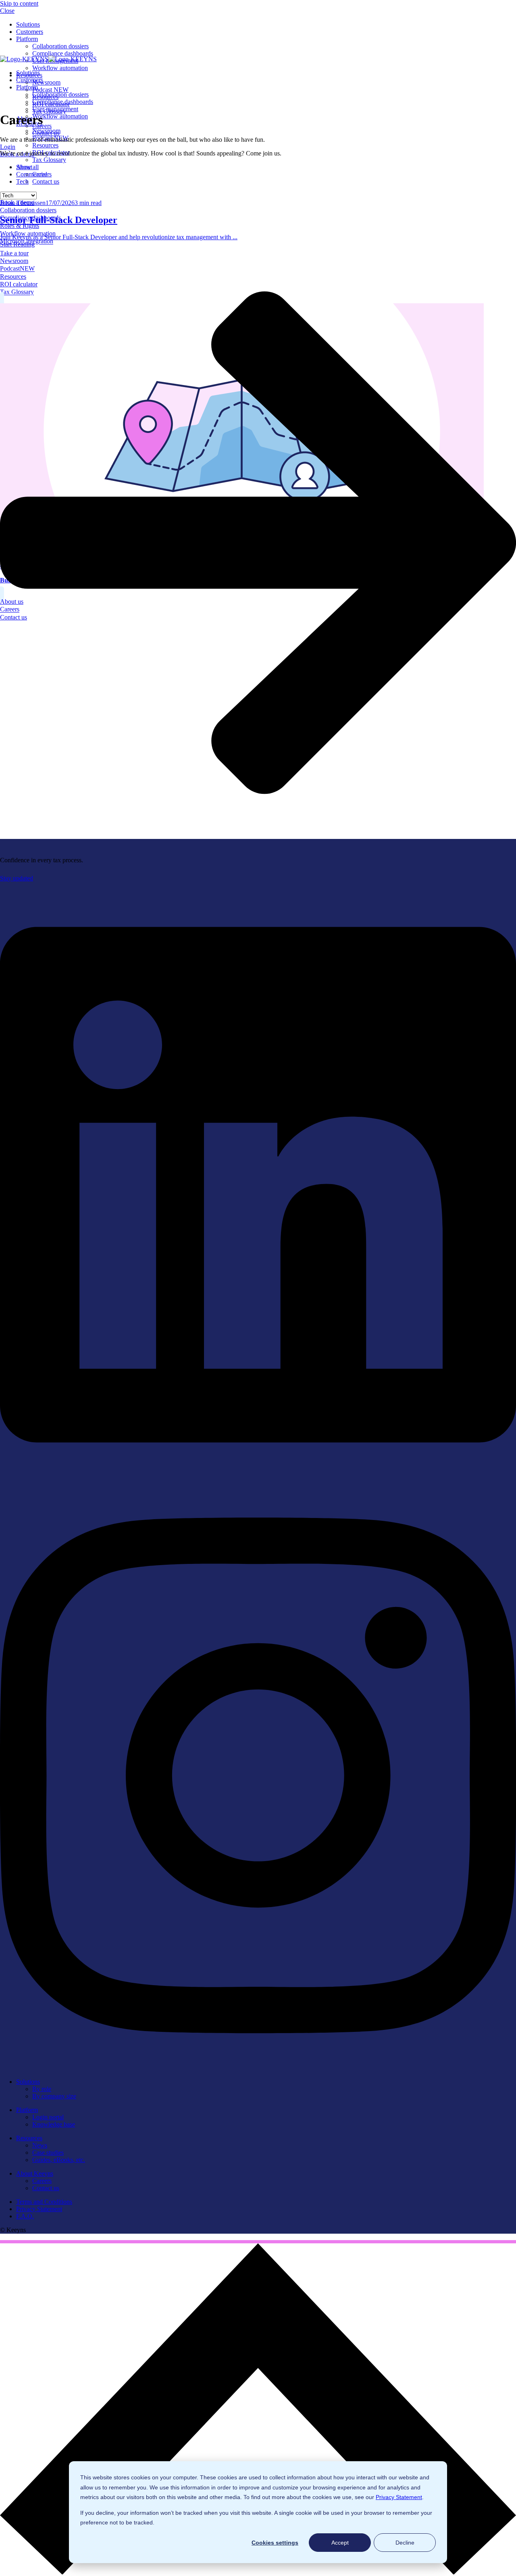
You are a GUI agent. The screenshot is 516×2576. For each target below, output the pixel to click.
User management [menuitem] (55, 109)
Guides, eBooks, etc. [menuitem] (59, 2160)
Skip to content (19, 3)
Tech (22, 181)
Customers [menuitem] (30, 32)
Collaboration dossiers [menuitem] (60, 46)
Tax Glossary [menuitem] (49, 160)
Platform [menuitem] (27, 39)
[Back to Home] (48, 59)
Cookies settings (275, 2543)
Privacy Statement (399, 2497)
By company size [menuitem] (54, 2096)
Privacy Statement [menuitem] (39, 2209)
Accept (340, 2543)
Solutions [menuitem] (28, 24)
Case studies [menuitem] (48, 2153)
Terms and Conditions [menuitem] (44, 2202)
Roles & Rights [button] (20, 226)
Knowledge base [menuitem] (54, 2124)
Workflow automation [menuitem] (60, 68)
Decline (405, 2543)
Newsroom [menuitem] (46, 82)
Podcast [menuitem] (50, 90)
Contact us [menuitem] (46, 181)
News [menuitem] (40, 2145)
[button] (258, 2572)
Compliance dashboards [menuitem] (63, 53)
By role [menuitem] (42, 2089)
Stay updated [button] (17, 878)
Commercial (32, 174)
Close (7, 11)
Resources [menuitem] (45, 145)
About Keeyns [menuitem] (35, 2173)
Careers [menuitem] (42, 2181)
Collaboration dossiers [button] (28, 210)
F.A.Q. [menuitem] (25, 2216)
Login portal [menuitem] (48, 2117)
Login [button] (8, 147)
